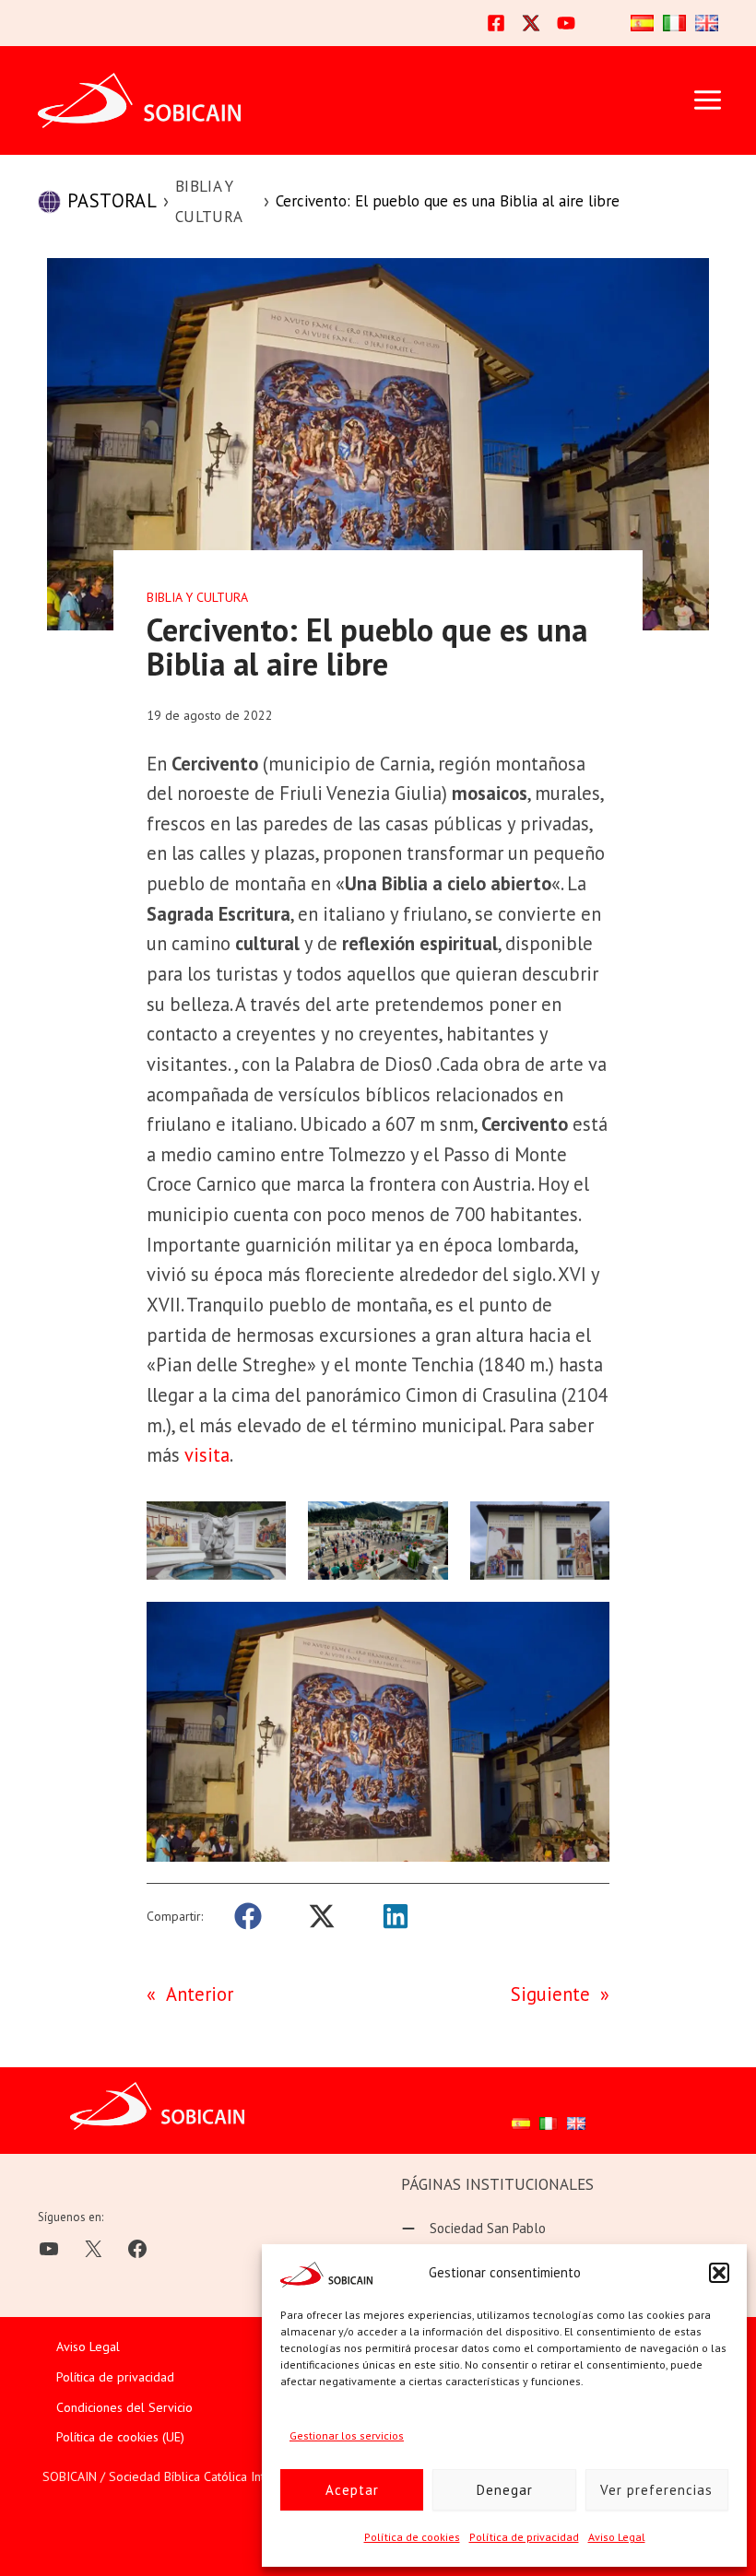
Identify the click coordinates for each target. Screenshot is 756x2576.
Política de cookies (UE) (120, 2437)
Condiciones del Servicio (124, 2407)
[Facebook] (496, 23)
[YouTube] (566, 23)
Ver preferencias (656, 2490)
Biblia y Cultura (209, 201)
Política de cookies (412, 2537)
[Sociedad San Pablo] (473, 2229)
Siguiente (550, 1994)
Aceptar (352, 2490)
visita (207, 1455)
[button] (719, 2273)
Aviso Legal (617, 2537)
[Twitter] (531, 23)
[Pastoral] (49, 202)
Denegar (505, 2490)
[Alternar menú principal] (707, 100)
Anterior (200, 1994)
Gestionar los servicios (347, 2435)
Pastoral (112, 201)
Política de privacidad (524, 2537)
